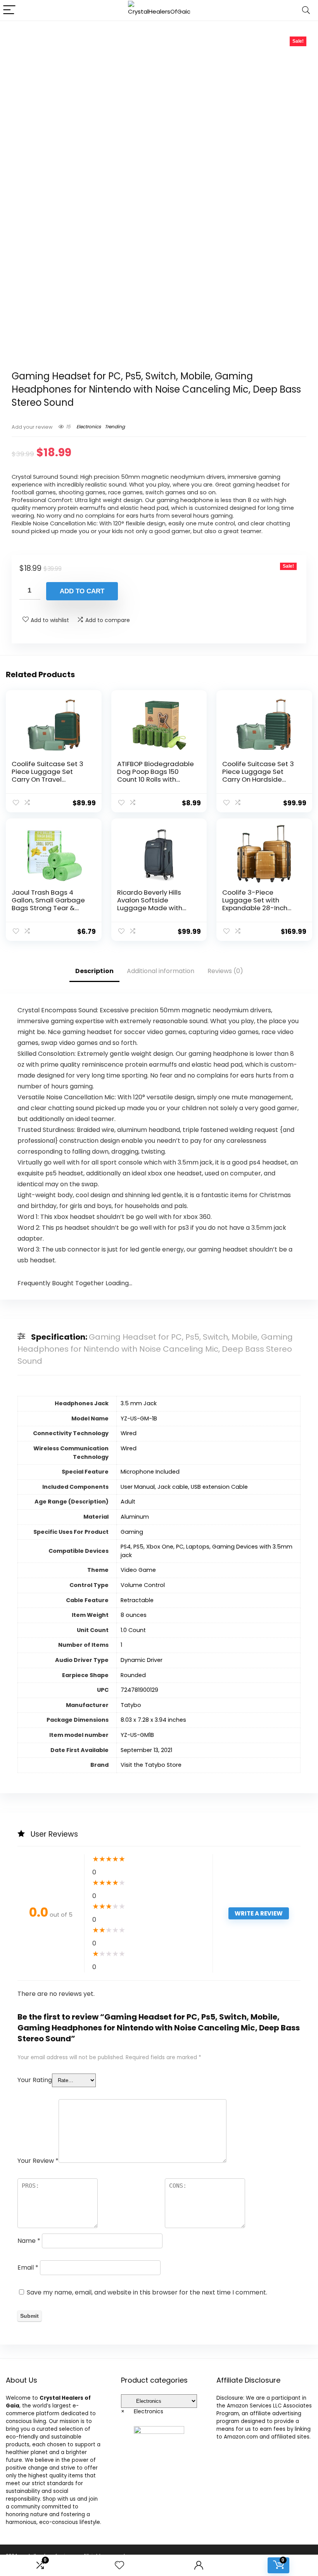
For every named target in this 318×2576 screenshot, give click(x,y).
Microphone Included (150, 1472)
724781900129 (139, 1690)
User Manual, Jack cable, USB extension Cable (184, 1487)
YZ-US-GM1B (137, 1735)
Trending (115, 427)
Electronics (89, 427)
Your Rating (35, 2080)
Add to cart (82, 591)
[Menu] (9, 10)
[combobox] (142, 2411)
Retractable (137, 1600)
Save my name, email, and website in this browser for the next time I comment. (147, 2292)
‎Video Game (138, 1570)
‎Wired (129, 1433)
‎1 (121, 1645)
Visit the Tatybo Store (151, 1765)
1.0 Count (133, 1630)
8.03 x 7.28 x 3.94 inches (153, 1720)
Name (29, 2241)
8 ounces (134, 1615)
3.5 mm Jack (139, 1403)
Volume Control (143, 1585)
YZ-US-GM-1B (139, 1418)
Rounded (133, 1675)
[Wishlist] (119, 2565)
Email (28, 2267)
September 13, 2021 (146, 1750)
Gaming (132, 1532)
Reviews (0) (225, 971)
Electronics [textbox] (142, 2411)
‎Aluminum (135, 1517)
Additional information (161, 971)
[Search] (306, 10)
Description (94, 971)
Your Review (38, 2161)
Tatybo (131, 1705)
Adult (128, 1502)
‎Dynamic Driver (142, 1660)
